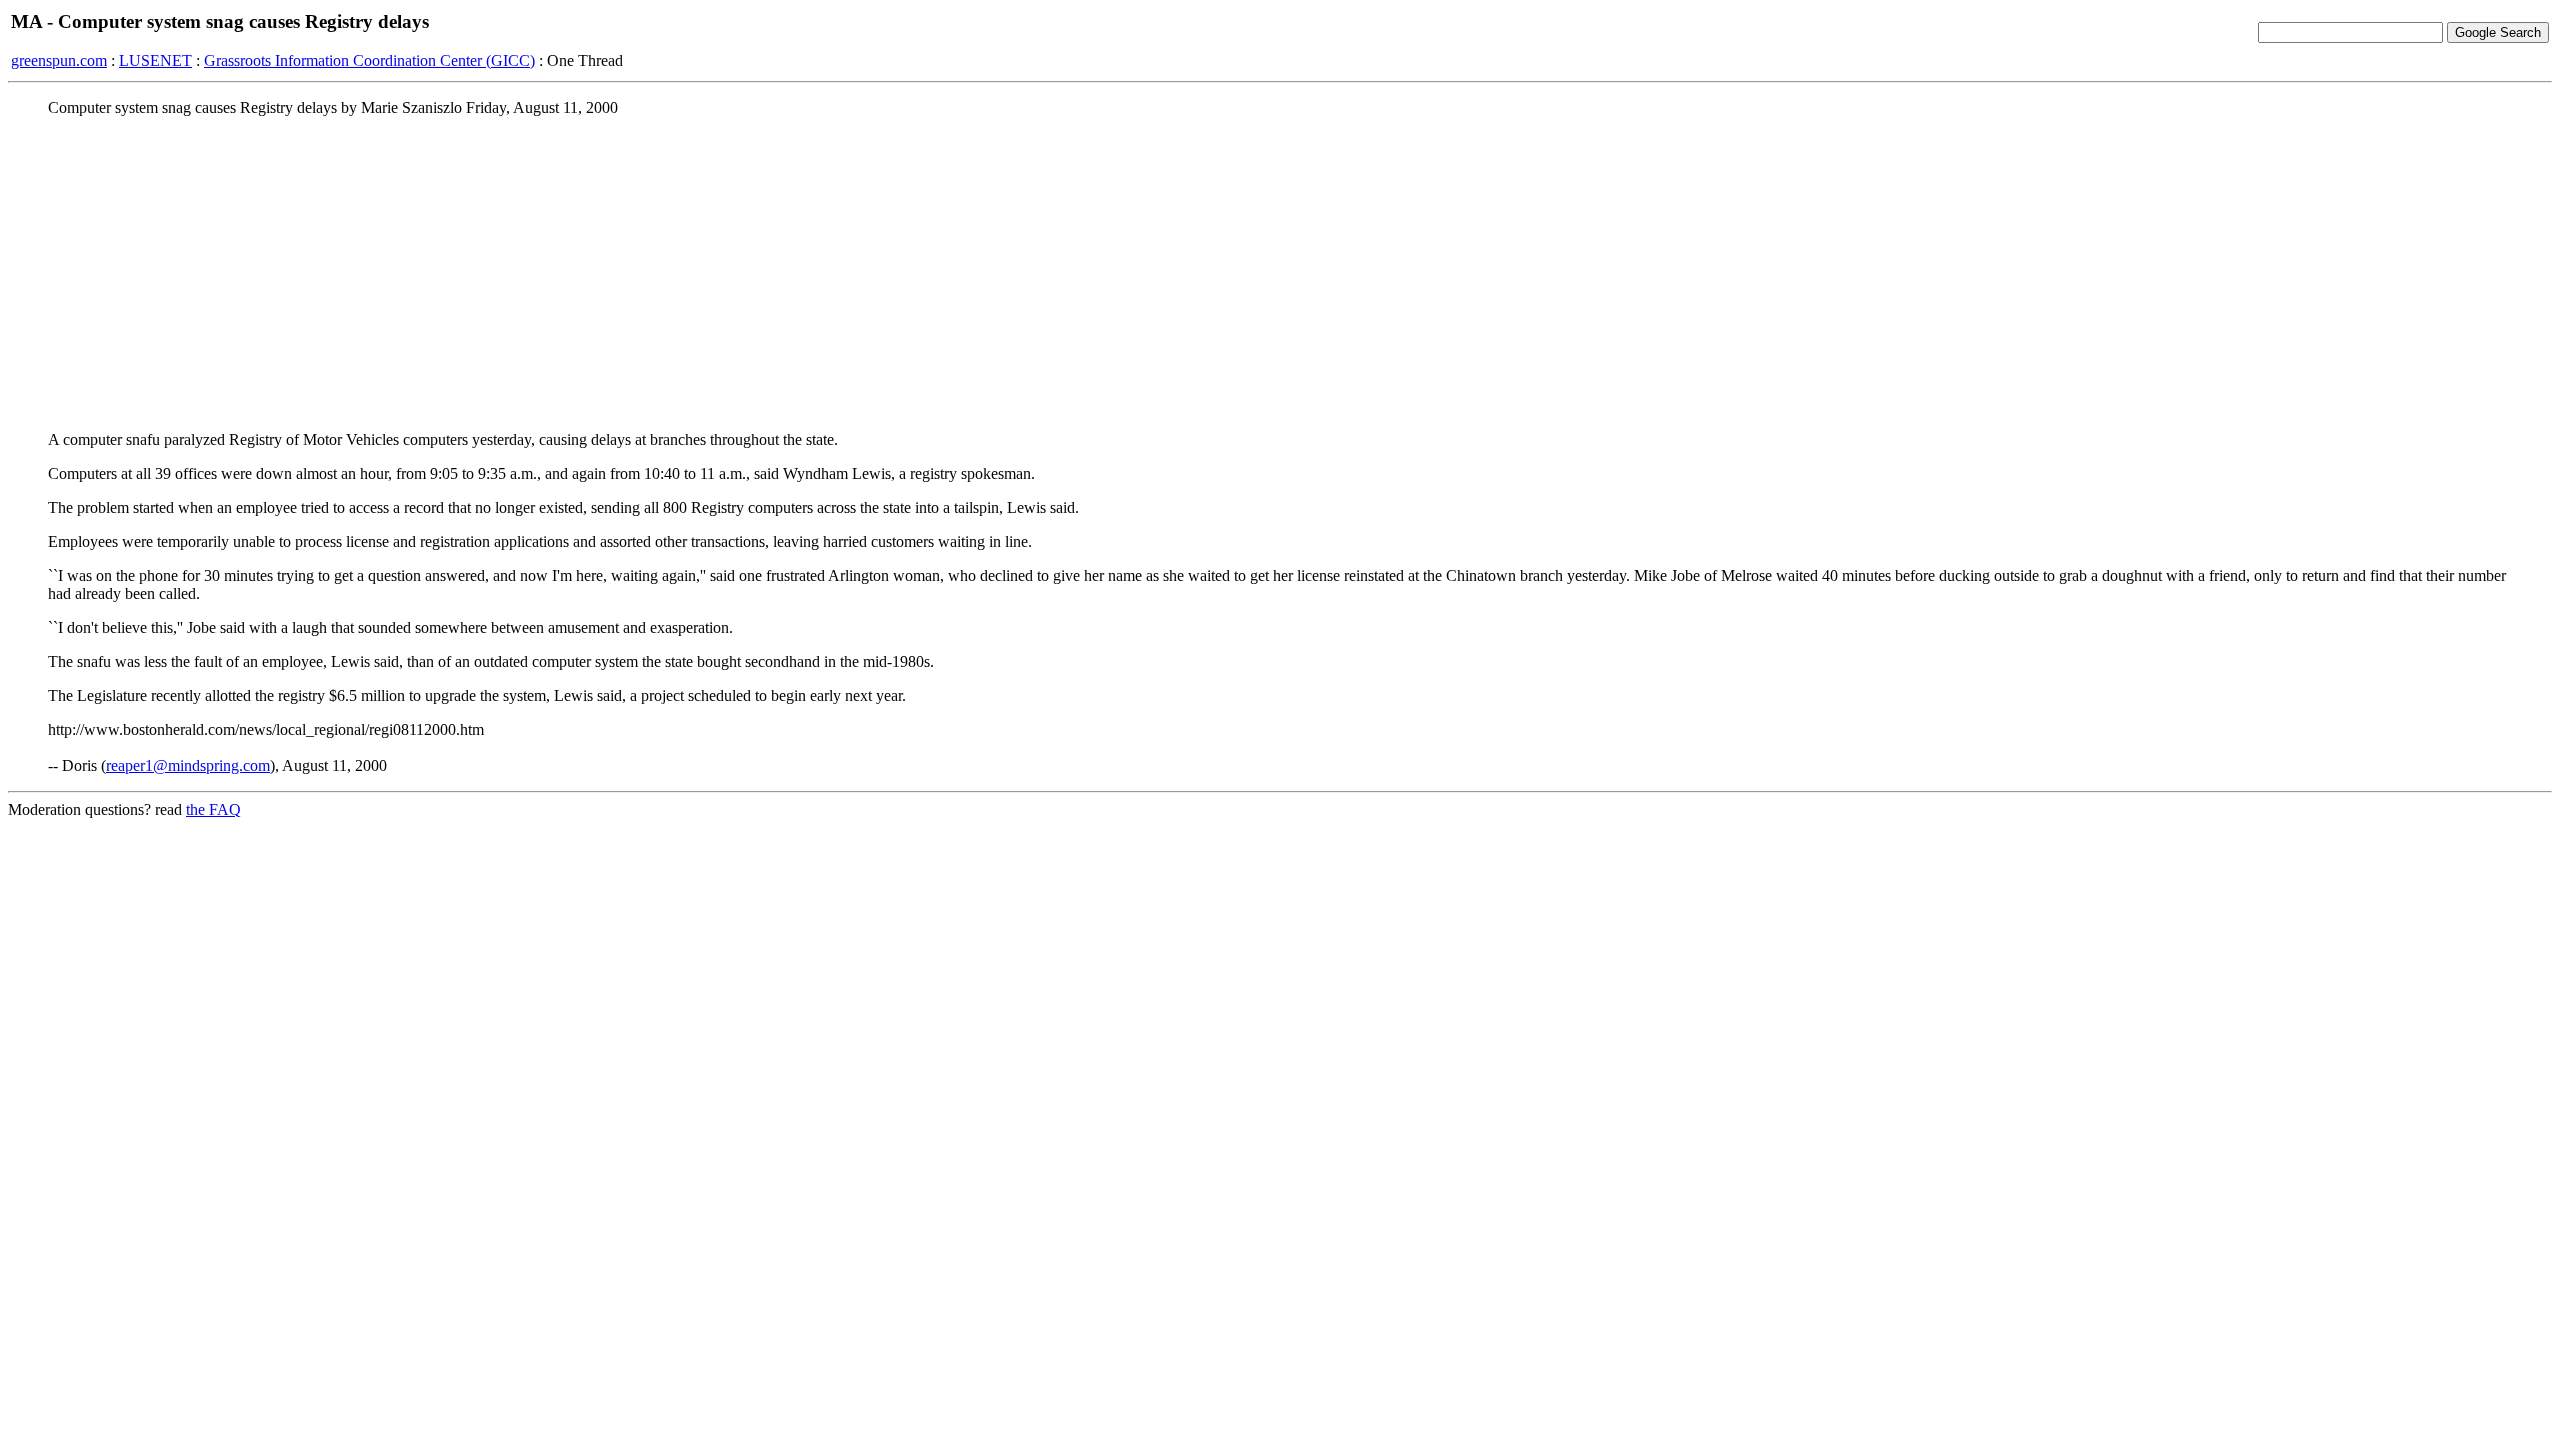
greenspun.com (59, 60)
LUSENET (155, 60)
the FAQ (213, 809)
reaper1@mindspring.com (188, 765)
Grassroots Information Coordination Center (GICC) (369, 60)
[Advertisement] (1280, 273)
